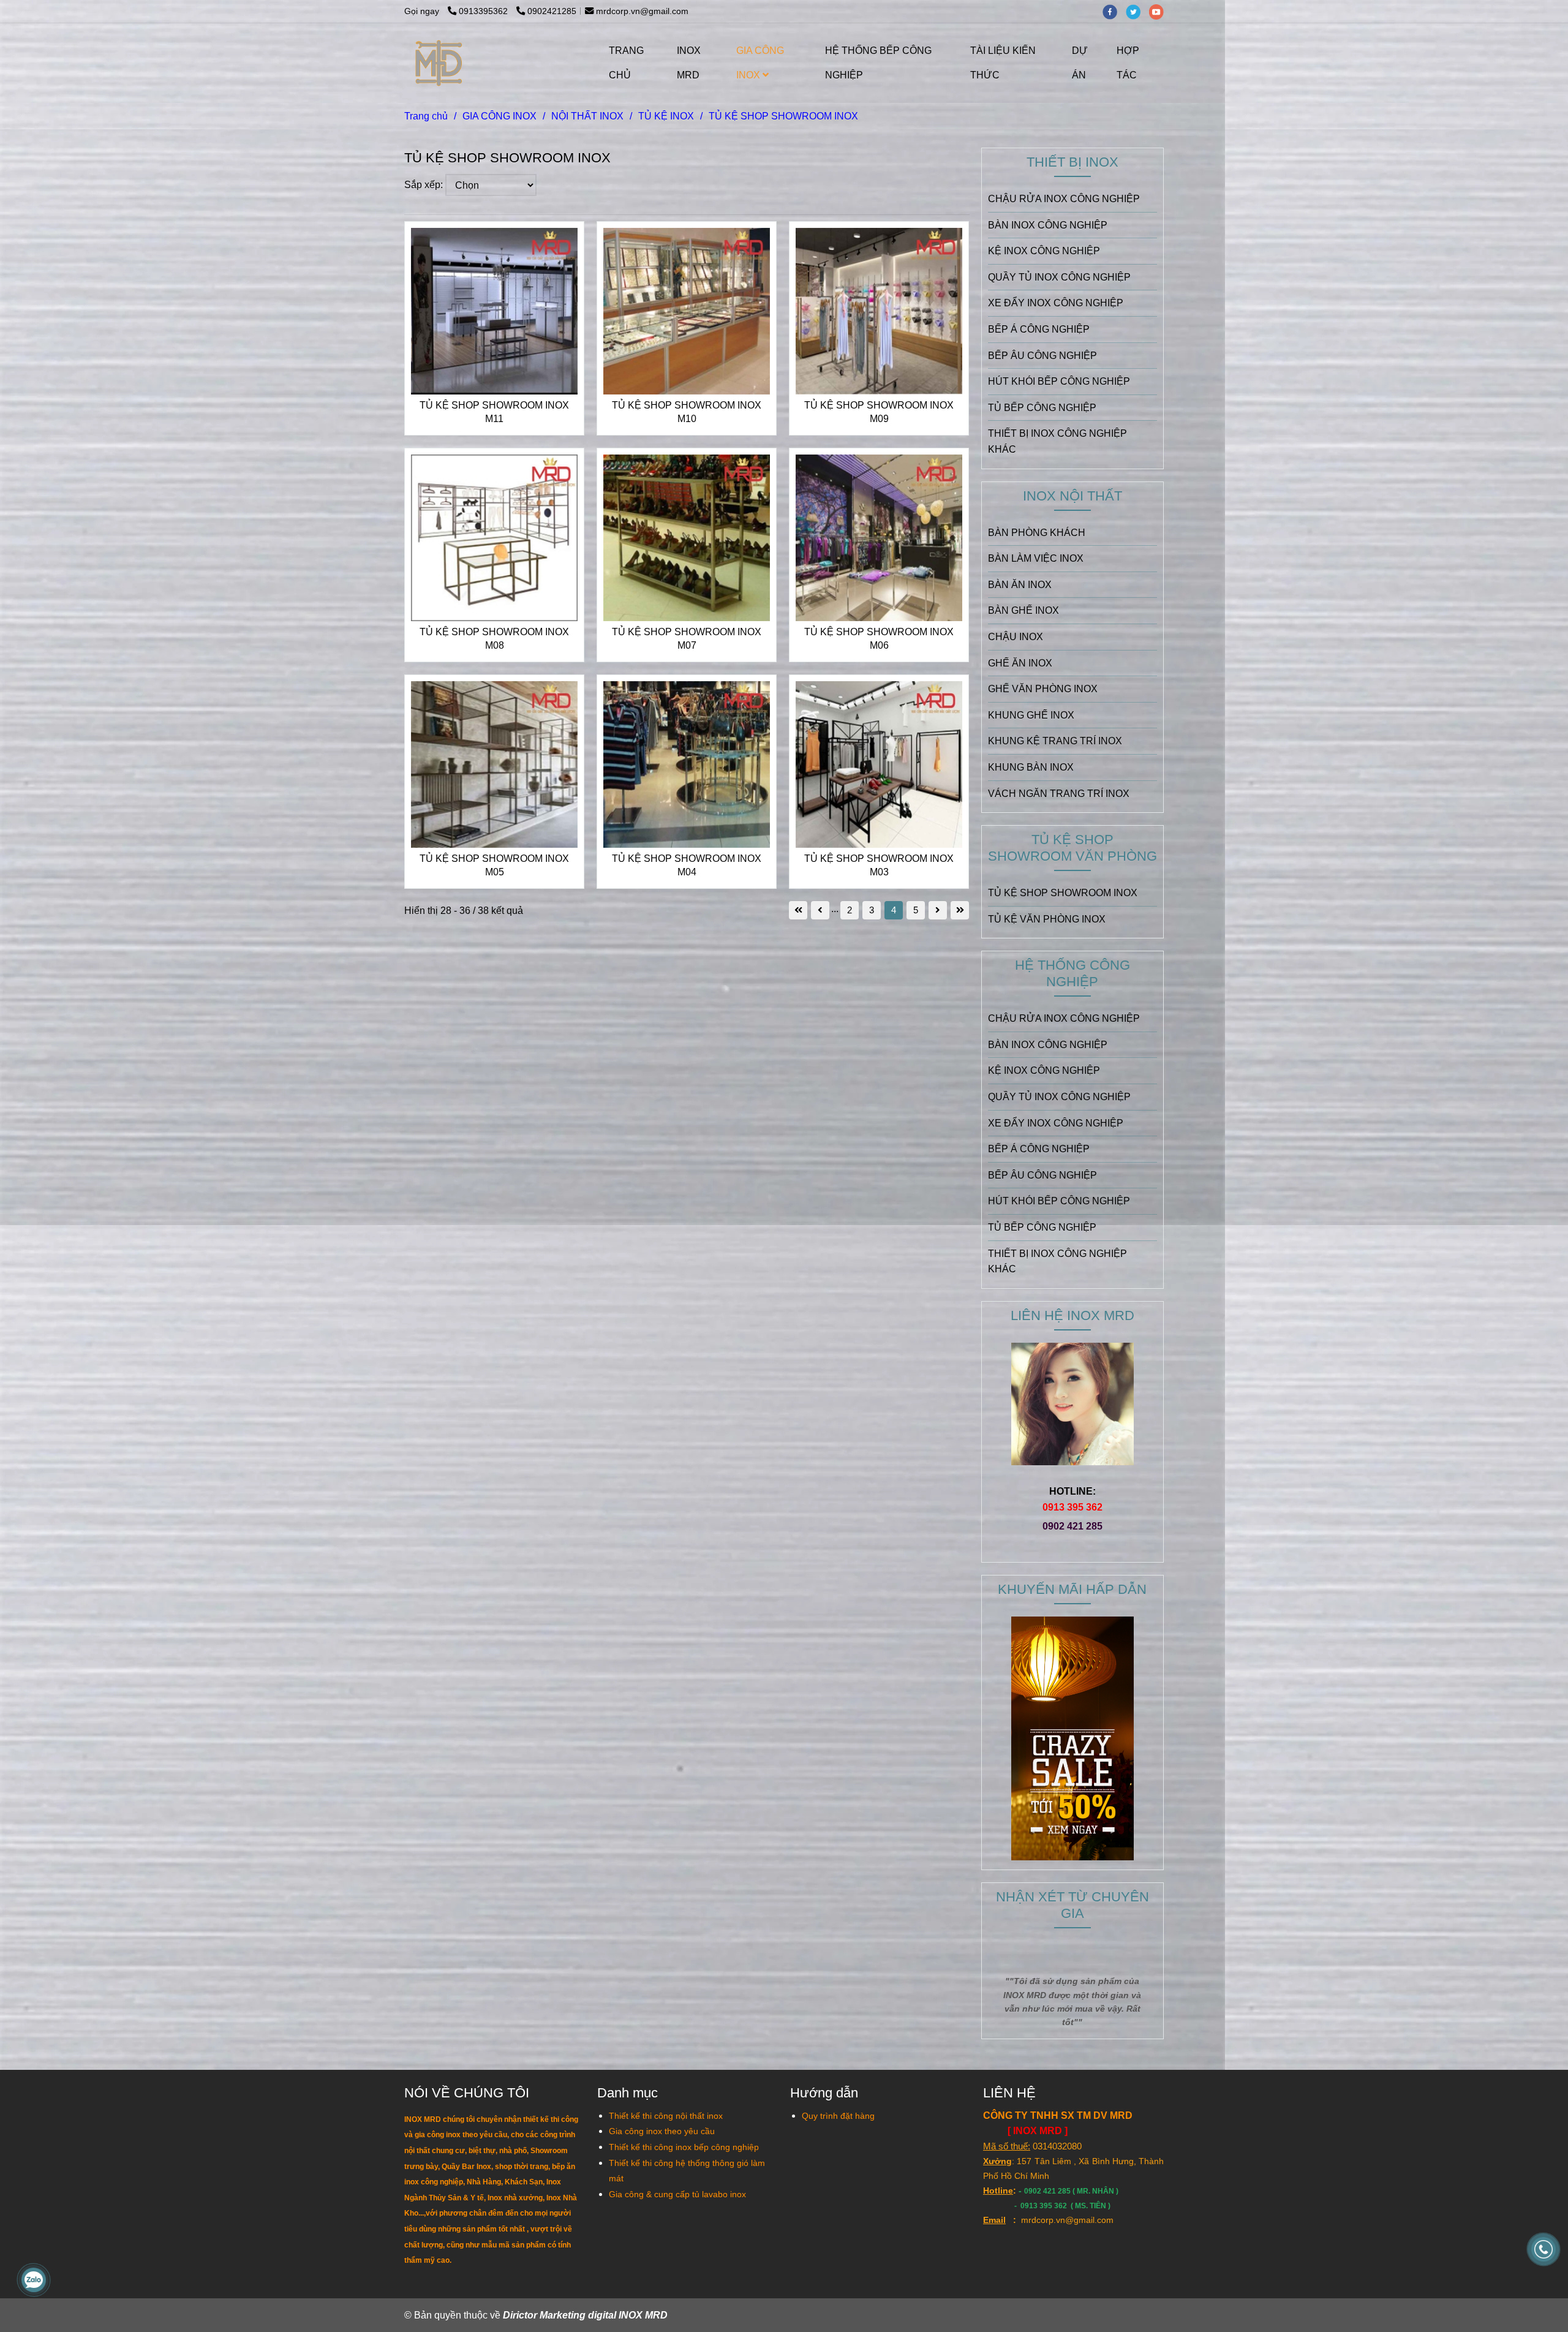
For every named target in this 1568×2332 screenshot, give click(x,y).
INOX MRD (689, 63)
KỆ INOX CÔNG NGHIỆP (1044, 251)
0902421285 (552, 11)
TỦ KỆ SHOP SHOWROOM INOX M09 (879, 412)
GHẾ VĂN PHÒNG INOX (1043, 689)
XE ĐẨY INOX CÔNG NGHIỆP (1056, 303)
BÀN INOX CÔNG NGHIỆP (1048, 225)
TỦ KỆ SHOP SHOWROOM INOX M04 (687, 865)
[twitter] (1137, 11)
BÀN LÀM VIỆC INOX (1036, 558)
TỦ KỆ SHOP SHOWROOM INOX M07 (687, 639)
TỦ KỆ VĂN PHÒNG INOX (1047, 919)
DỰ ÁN (1080, 63)
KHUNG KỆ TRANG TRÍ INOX (1055, 741)
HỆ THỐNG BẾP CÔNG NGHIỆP (878, 63)
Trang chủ (426, 116)
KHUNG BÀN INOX (1031, 767)
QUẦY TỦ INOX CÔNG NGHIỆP (1059, 277)
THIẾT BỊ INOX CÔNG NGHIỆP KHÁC (1057, 441)
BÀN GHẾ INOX (1023, 610)
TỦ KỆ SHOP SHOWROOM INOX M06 (879, 639)
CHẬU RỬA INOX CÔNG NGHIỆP (1064, 199)
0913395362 (484, 11)
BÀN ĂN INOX (1020, 585)
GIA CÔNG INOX (760, 63)
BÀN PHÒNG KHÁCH (1037, 533)
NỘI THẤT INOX (587, 116)
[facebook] (1114, 11)
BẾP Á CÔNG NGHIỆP (1039, 329)
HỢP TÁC (1128, 63)
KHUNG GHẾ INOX (1031, 715)
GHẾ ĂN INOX (1020, 663)
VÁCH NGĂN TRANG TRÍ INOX (1059, 794)
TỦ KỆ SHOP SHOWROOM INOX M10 (687, 412)
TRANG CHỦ (626, 63)
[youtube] (1159, 11)
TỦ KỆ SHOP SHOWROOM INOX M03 (879, 865)
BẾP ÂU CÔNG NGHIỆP (1042, 356)
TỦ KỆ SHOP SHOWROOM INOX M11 (494, 412)
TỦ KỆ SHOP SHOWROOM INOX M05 (494, 865)
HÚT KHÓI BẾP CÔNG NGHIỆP (1059, 381)
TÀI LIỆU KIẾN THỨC (1003, 63)
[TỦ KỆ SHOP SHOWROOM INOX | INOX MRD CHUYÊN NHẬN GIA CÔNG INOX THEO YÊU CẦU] (494, 311)
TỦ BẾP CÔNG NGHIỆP (1042, 408)
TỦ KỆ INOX (666, 116)
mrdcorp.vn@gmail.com (642, 11)
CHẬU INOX (1016, 637)
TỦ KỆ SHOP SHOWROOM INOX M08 (494, 639)
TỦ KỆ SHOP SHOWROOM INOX (1063, 893)
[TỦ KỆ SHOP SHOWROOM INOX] (439, 63)
